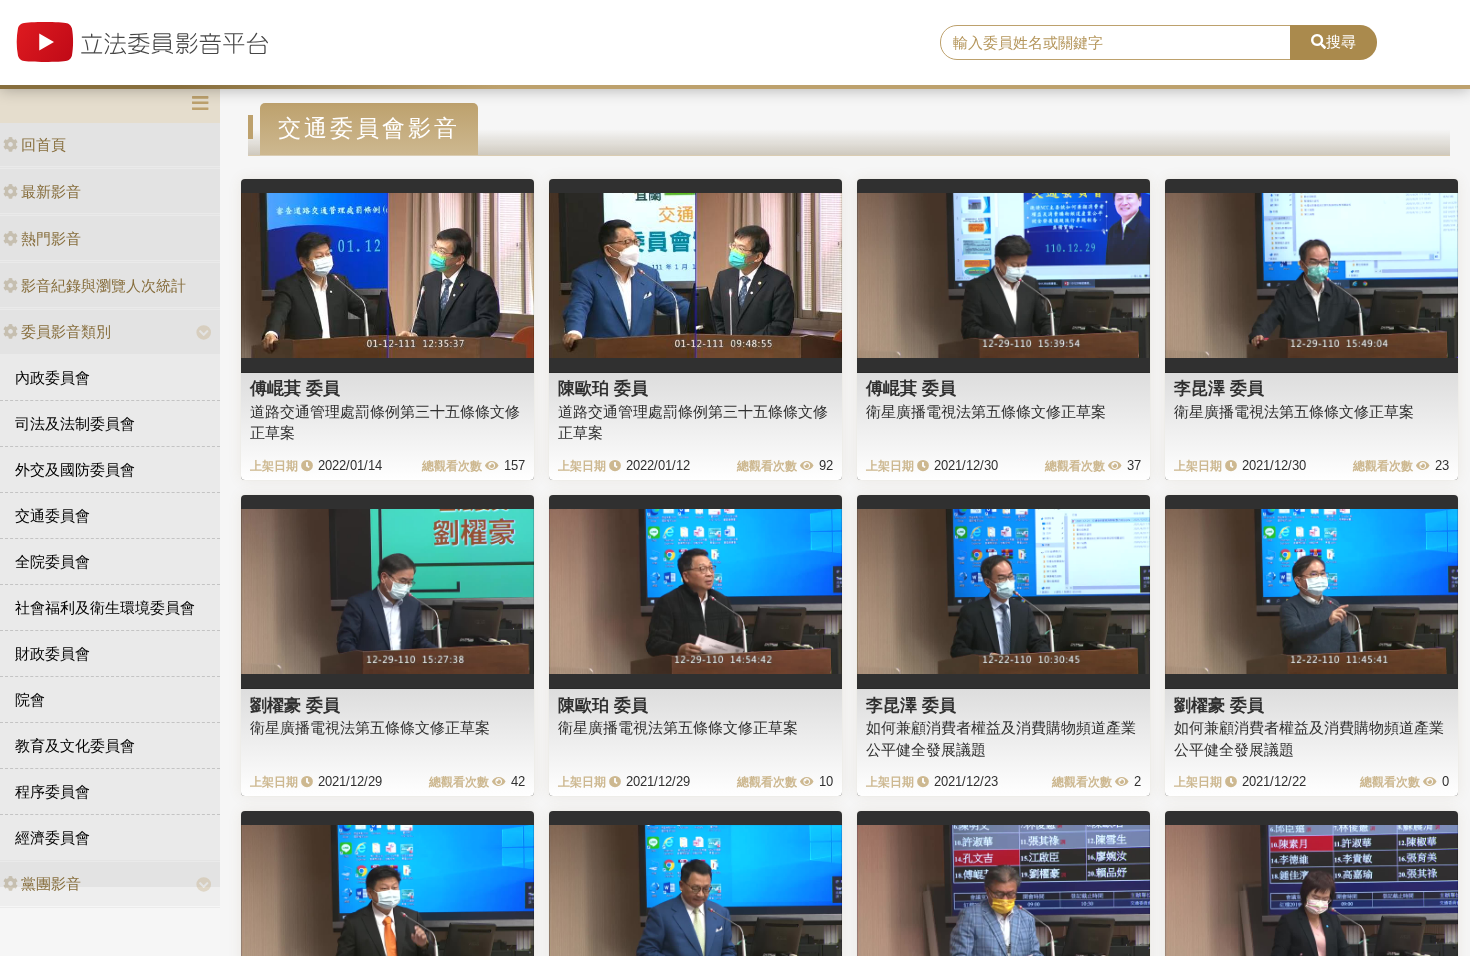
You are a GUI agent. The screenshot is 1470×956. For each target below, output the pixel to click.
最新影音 (51, 191)
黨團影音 (51, 883)
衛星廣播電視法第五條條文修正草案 (986, 411)
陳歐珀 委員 (603, 388)
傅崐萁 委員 (295, 388)
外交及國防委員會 (75, 469)
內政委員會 (52, 377)
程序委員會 (52, 791)
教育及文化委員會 (75, 745)
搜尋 (1341, 41)
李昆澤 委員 (1219, 388)
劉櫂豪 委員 (295, 705)
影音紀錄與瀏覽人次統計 (103, 285)
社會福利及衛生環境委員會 (105, 607)
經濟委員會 (52, 837)
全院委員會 (52, 561)
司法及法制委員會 (75, 423)
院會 (30, 699)
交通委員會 (52, 515)
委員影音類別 (66, 331)
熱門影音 (51, 238)
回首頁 (43, 144)
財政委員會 (52, 653)
